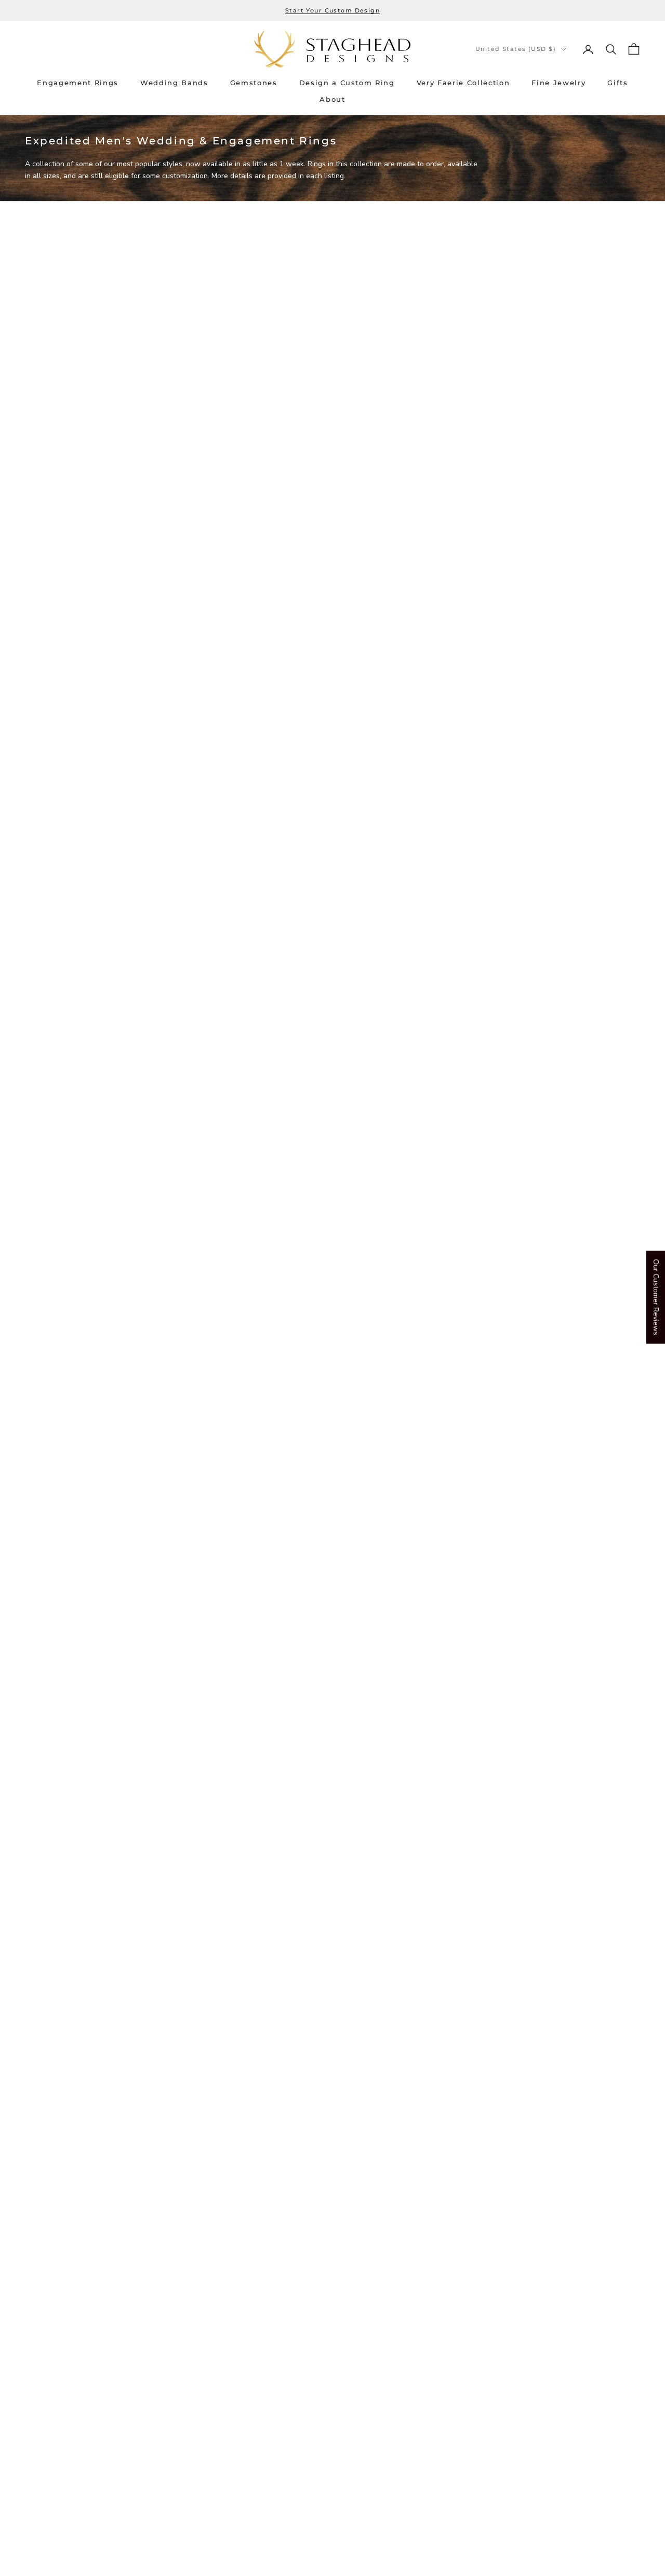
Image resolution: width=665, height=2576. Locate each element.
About (332, 99)
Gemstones (254, 83)
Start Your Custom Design (332, 10)
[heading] (332, 49)
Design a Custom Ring (347, 83)
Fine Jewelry (558, 83)
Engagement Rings (78, 83)
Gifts (617, 83)
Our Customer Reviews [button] (656, 1297)
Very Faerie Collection (463, 83)
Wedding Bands (174, 83)
